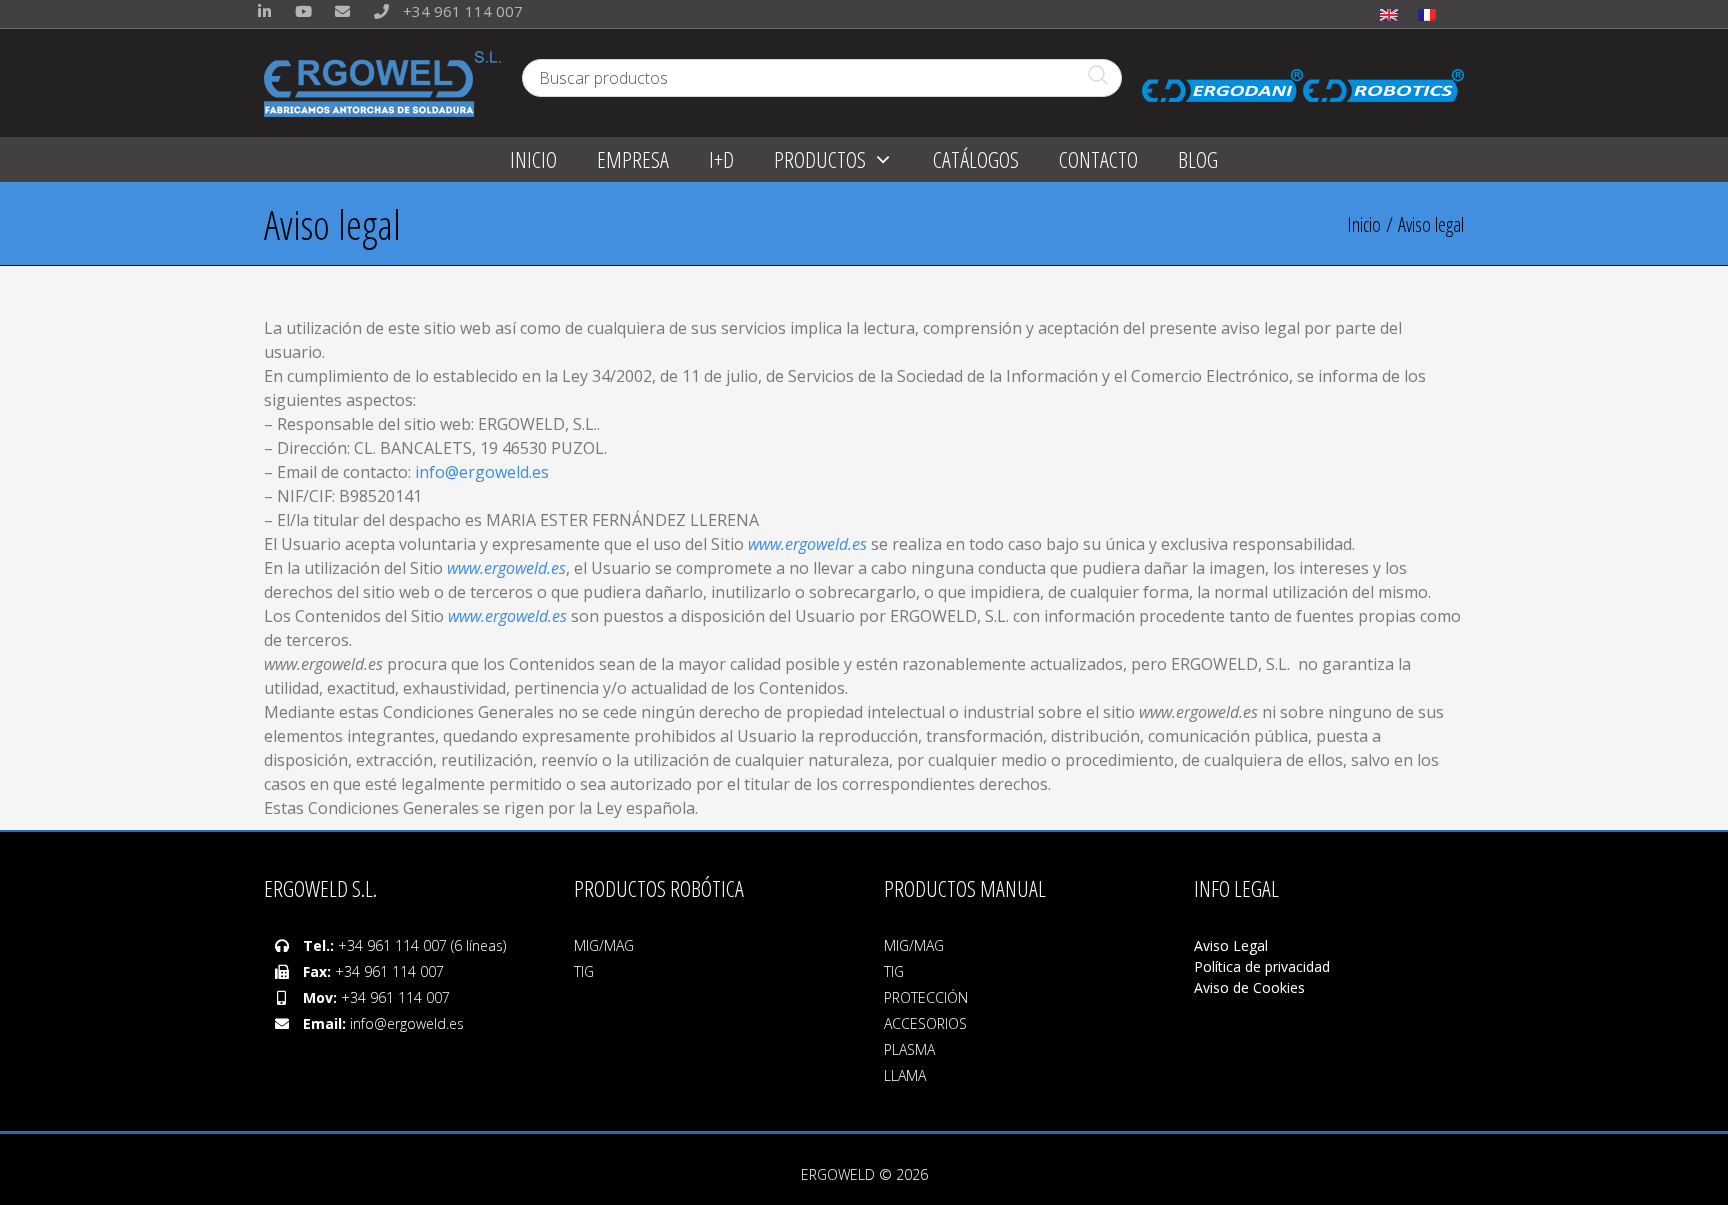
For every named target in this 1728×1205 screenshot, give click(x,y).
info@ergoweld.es (482, 472)
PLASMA (909, 1049)
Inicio (1364, 224)
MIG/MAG (604, 945)
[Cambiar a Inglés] (1389, 14)
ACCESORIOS (925, 1023)
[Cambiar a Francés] (1427, 14)
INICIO (533, 159)
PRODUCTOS (820, 159)
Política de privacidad (1262, 966)
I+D (721, 159)
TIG (584, 971)
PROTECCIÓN (926, 997)
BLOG (1198, 159)
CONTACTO (1098, 159)
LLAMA (905, 1075)
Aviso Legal (1233, 945)
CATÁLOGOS (976, 159)
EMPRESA (633, 159)
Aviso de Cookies (1249, 987)
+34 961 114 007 (461, 11)
